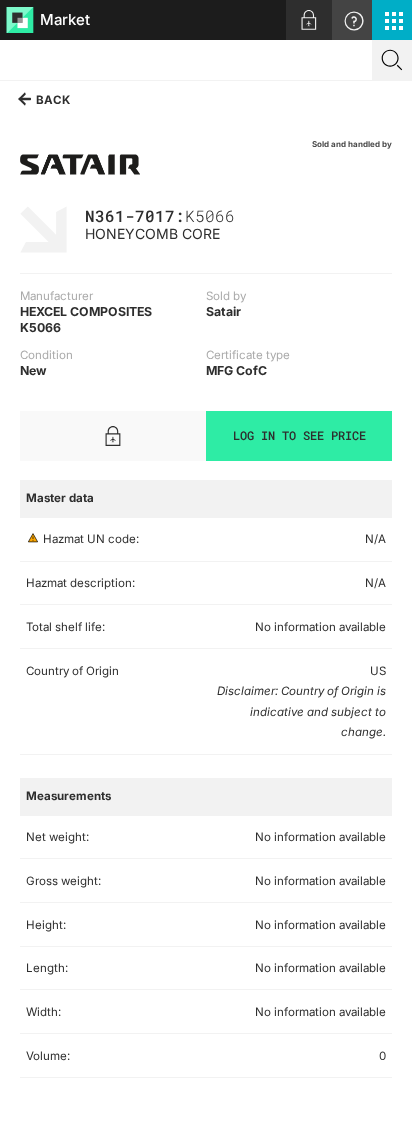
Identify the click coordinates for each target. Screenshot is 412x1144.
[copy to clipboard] (245, 214)
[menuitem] (309, 20)
